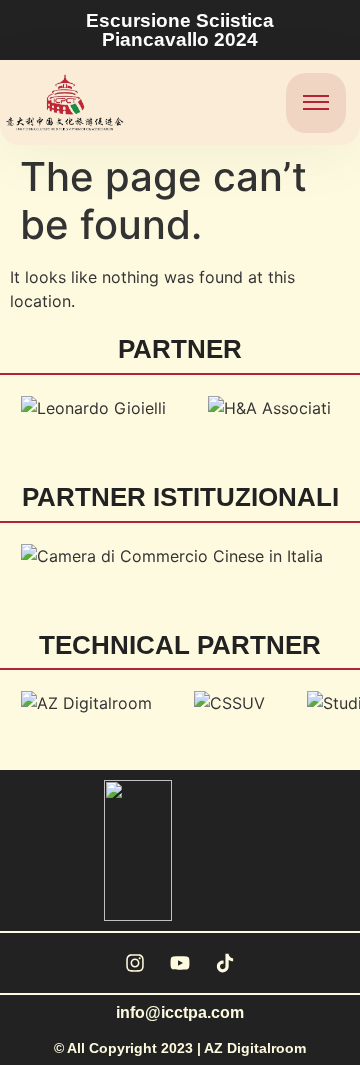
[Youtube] (180, 963)
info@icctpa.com (180, 1012)
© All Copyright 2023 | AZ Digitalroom (180, 1048)
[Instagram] (135, 963)
